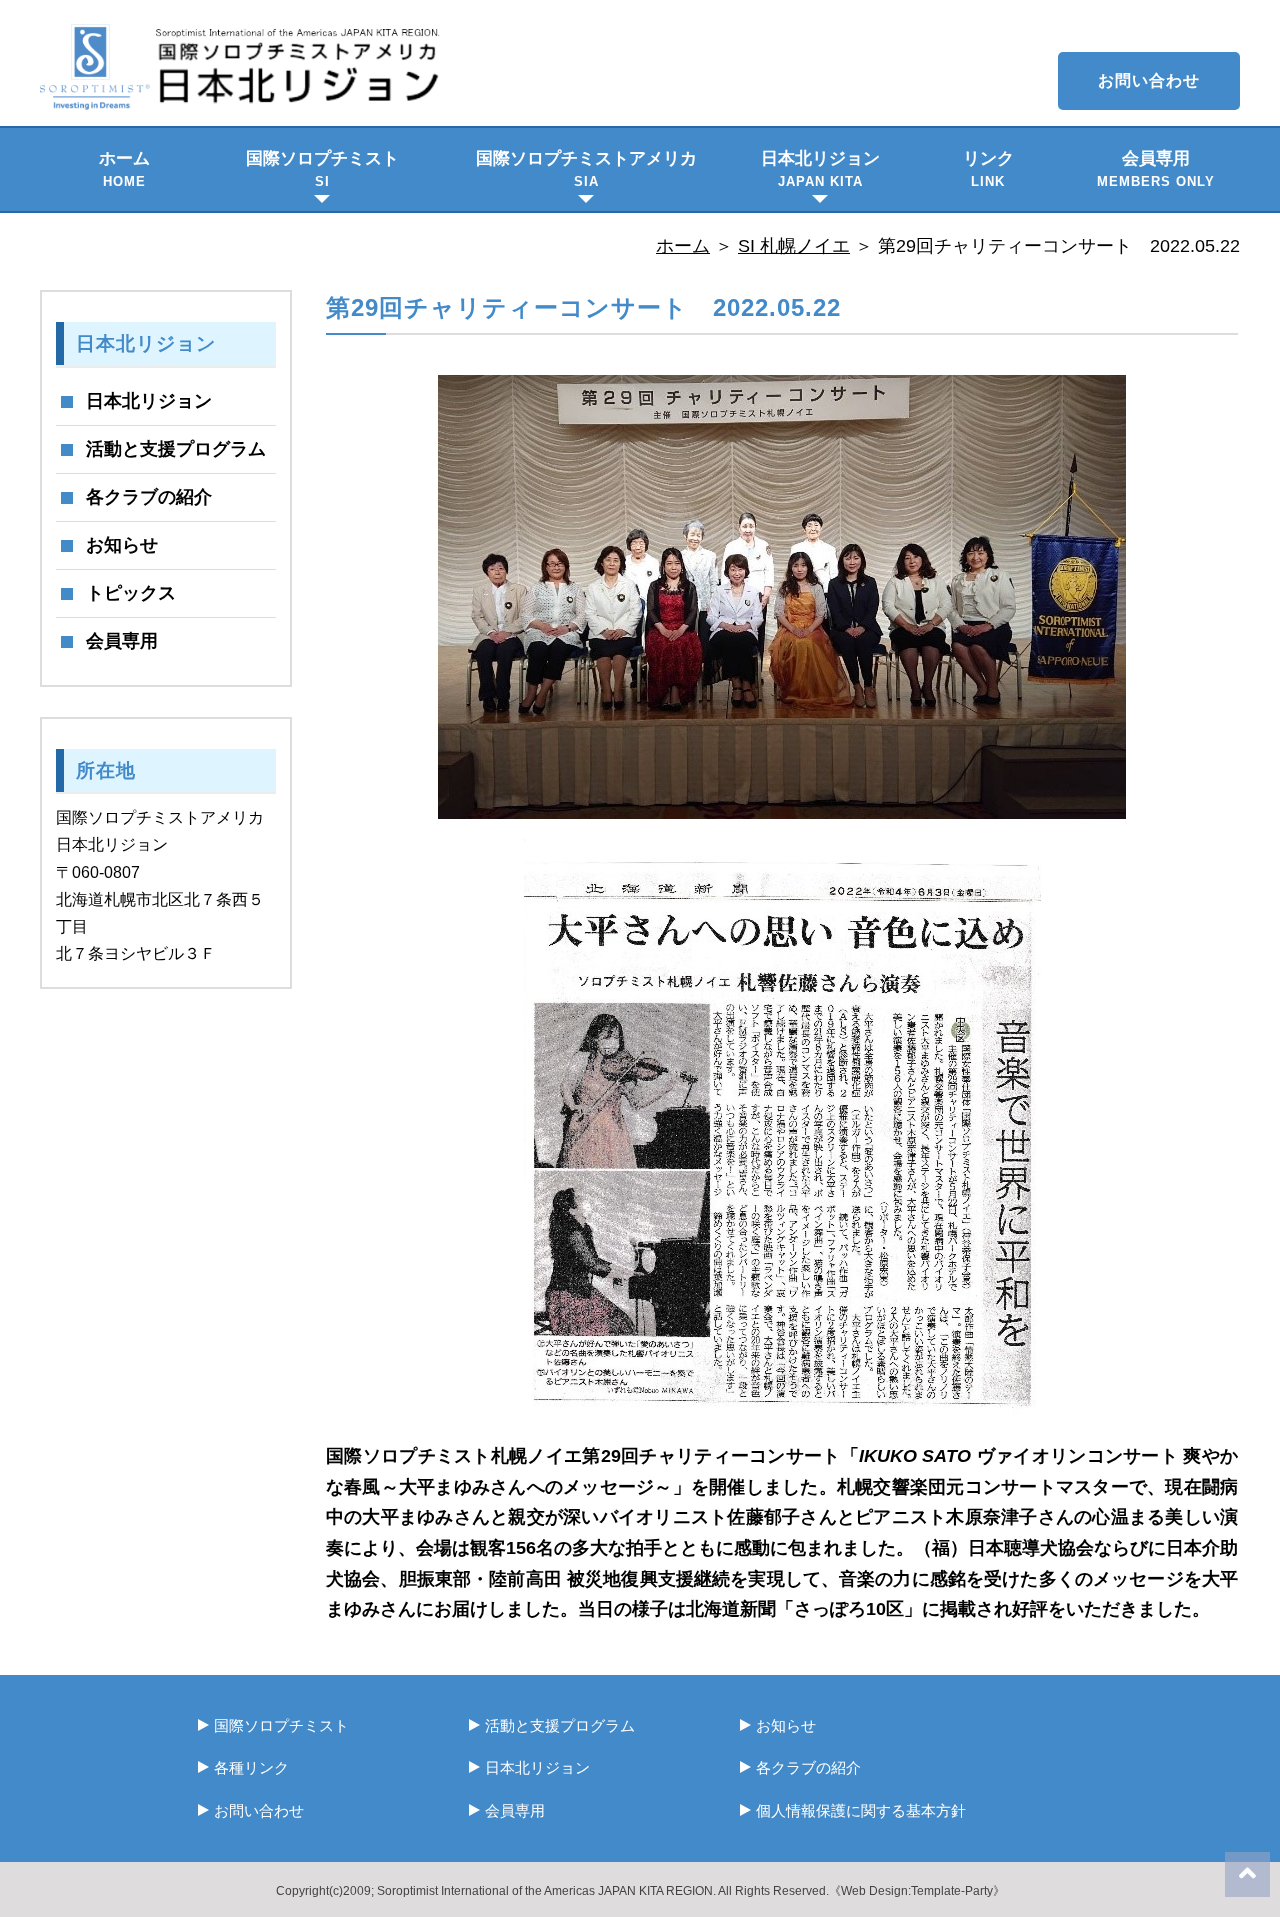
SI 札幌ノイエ (794, 246)
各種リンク (251, 1767)
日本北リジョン (820, 169)
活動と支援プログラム (176, 449)
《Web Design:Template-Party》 (917, 1891)
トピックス (131, 593)
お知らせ (122, 545)
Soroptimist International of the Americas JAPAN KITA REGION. (546, 1891)
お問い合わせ (1149, 80)
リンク (988, 169)
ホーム (124, 169)
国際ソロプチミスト (322, 169)
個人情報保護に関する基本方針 (861, 1810)
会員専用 (1156, 169)
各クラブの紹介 (149, 497)
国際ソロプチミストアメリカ (586, 169)
